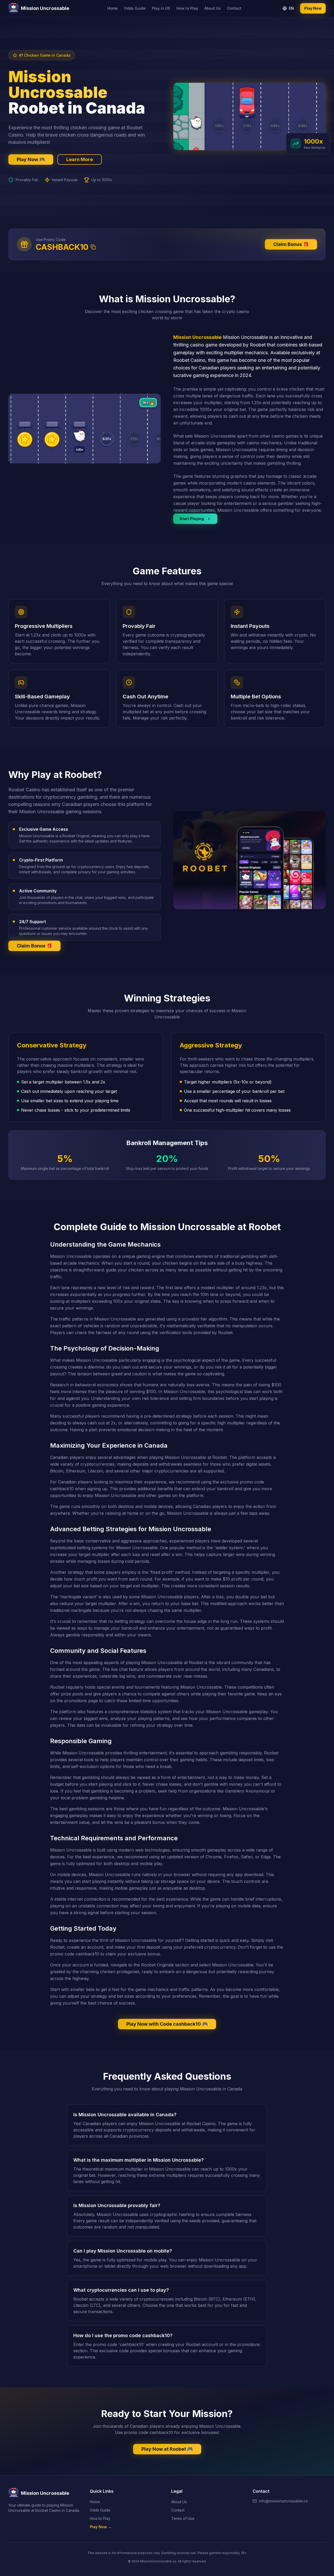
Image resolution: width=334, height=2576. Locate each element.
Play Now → (101, 2527)
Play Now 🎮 (31, 159)
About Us (213, 8)
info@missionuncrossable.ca (283, 2501)
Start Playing (192, 519)
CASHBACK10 (62, 247)
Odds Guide (135, 8)
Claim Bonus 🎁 (291, 244)
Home (112, 8)
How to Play (187, 8)
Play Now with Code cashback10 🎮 (167, 2024)
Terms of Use (183, 2518)
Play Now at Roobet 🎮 (167, 2449)
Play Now (313, 8)
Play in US (161, 8)
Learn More (80, 159)
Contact (234, 8)
